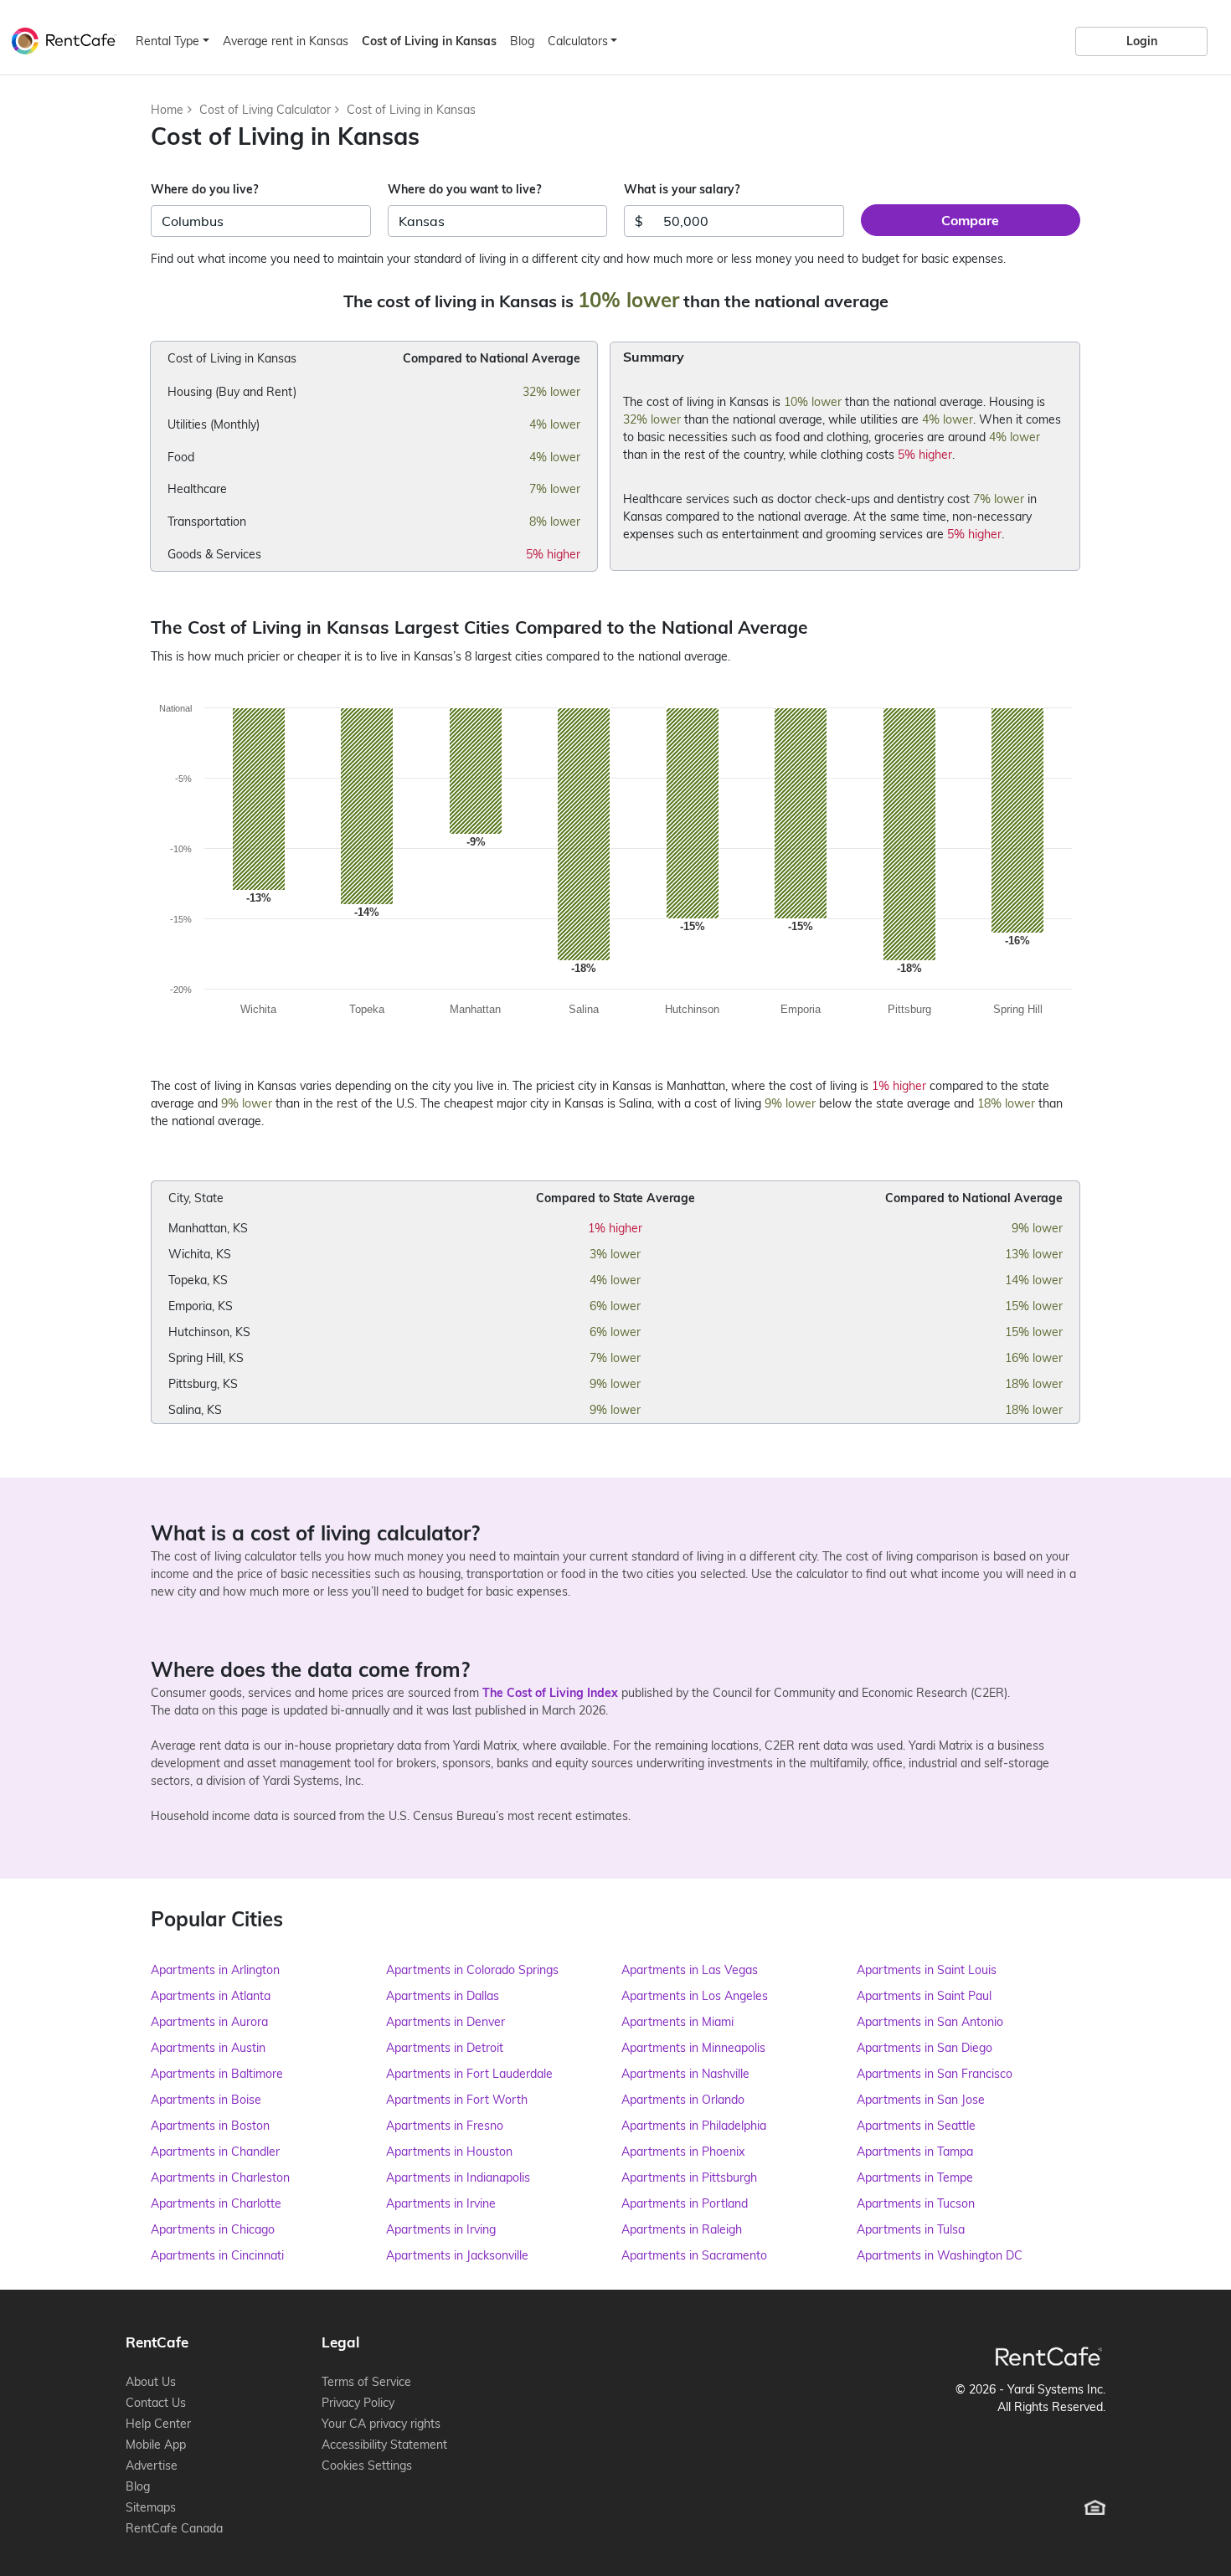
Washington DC (940, 2255)
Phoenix (683, 2152)
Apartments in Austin (208, 2048)
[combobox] (261, 221)
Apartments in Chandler (215, 2152)
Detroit (445, 2048)
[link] (1141, 41)
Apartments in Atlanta (211, 1996)
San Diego (925, 2048)
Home (167, 110)
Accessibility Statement (384, 2445)
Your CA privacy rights (381, 2424)
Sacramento (694, 2255)
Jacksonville (457, 2255)
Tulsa (911, 2229)
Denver (446, 2022)
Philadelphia (694, 2126)
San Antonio (930, 2022)
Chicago (213, 2229)
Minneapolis (693, 2048)
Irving (441, 2229)
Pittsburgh (689, 2178)
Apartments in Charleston (220, 2178)
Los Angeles (695, 1996)
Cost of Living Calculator (265, 110)
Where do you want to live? (464, 189)
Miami (677, 2022)
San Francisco (935, 2074)
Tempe (915, 2178)
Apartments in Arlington (215, 1970)
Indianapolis (458, 2178)
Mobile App (156, 2445)
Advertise (152, 2465)
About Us (151, 2382)
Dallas (443, 1996)
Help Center (158, 2424)
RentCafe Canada (174, 2528)
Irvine (441, 2203)
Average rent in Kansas (286, 41)
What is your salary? (682, 189)
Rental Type (167, 41)
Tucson (916, 2203)
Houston (449, 2152)
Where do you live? (204, 189)
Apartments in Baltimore (217, 2074)
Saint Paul (924, 1996)
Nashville (685, 2074)
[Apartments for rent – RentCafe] (60, 39)
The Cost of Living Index (550, 1693)
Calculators (578, 41)
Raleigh (682, 2229)
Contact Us (156, 2403)
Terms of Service (366, 2382)
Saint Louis (927, 1970)
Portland (685, 2203)
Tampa (915, 2152)
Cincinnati (217, 2255)
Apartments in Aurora (209, 2022)
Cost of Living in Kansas (411, 110)
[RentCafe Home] (1049, 2356)
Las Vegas (690, 1970)
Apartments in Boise (206, 2100)
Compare (970, 220)
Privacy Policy (358, 2403)
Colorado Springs (472, 1970)
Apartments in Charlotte (216, 2203)
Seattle (916, 2126)
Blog (522, 41)
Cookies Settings (367, 2465)
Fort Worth (457, 2100)
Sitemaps (151, 2507)
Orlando (683, 2100)
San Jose (921, 2100)
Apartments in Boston (210, 2126)
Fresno (445, 2126)
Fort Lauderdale (469, 2074)
